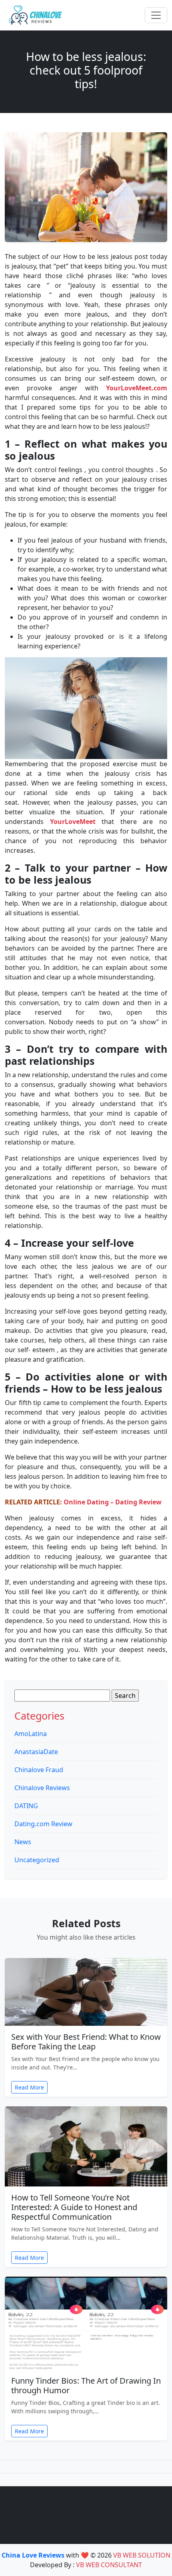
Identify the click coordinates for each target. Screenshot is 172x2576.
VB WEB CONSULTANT (109, 2565)
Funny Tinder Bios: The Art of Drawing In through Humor (86, 2385)
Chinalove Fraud (39, 1770)
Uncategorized (37, 1860)
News (23, 1842)
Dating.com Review (43, 1824)
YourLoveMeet (73, 822)
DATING (26, 1806)
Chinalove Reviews (42, 1788)
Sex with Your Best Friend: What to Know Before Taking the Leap (86, 2042)
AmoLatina (31, 1734)
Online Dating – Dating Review (113, 1502)
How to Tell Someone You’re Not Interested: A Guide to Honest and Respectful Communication (74, 2207)
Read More (29, 2087)
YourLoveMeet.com (137, 388)
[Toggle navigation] (156, 15)
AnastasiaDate (36, 1752)
